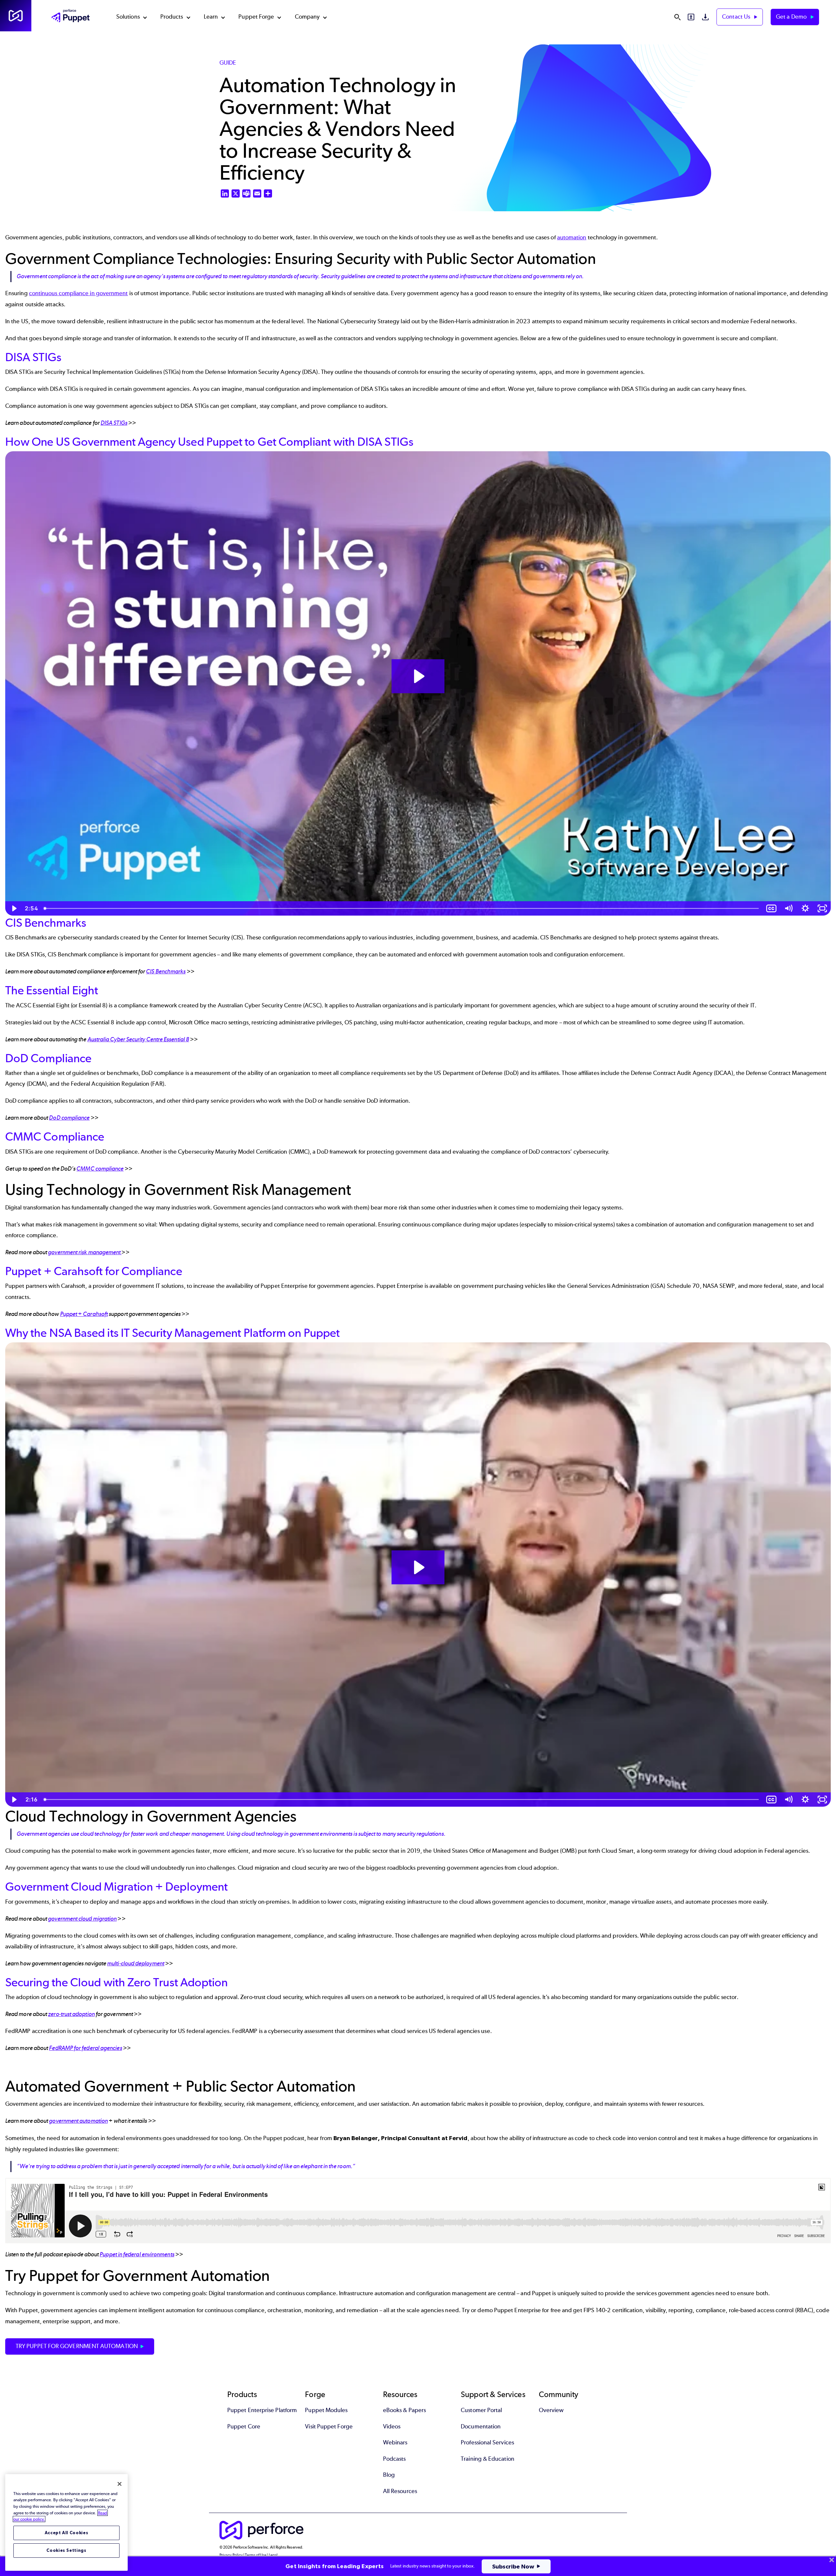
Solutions (128, 17)
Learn (211, 17)
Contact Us (737, 17)
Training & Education (488, 2459)
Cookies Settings (66, 2550)
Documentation (481, 2426)
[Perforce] (16, 16)
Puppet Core (244, 2426)
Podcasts (394, 2459)
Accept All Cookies (67, 2533)
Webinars (395, 2442)
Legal (273, 2555)
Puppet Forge (256, 17)
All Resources (400, 2491)
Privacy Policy (231, 2555)
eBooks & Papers (404, 2410)
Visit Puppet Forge (329, 2426)
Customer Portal (481, 2410)
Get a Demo (792, 17)
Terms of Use (256, 2555)
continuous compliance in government (79, 293)
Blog (389, 2475)
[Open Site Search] (677, 17)
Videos (392, 2426)
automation (572, 237)
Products (172, 17)
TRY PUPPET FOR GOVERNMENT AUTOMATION (77, 2346)
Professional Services (487, 2442)
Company (307, 17)
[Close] (120, 2484)
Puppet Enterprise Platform (262, 2410)
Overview (551, 2410)
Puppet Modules (326, 2410)
